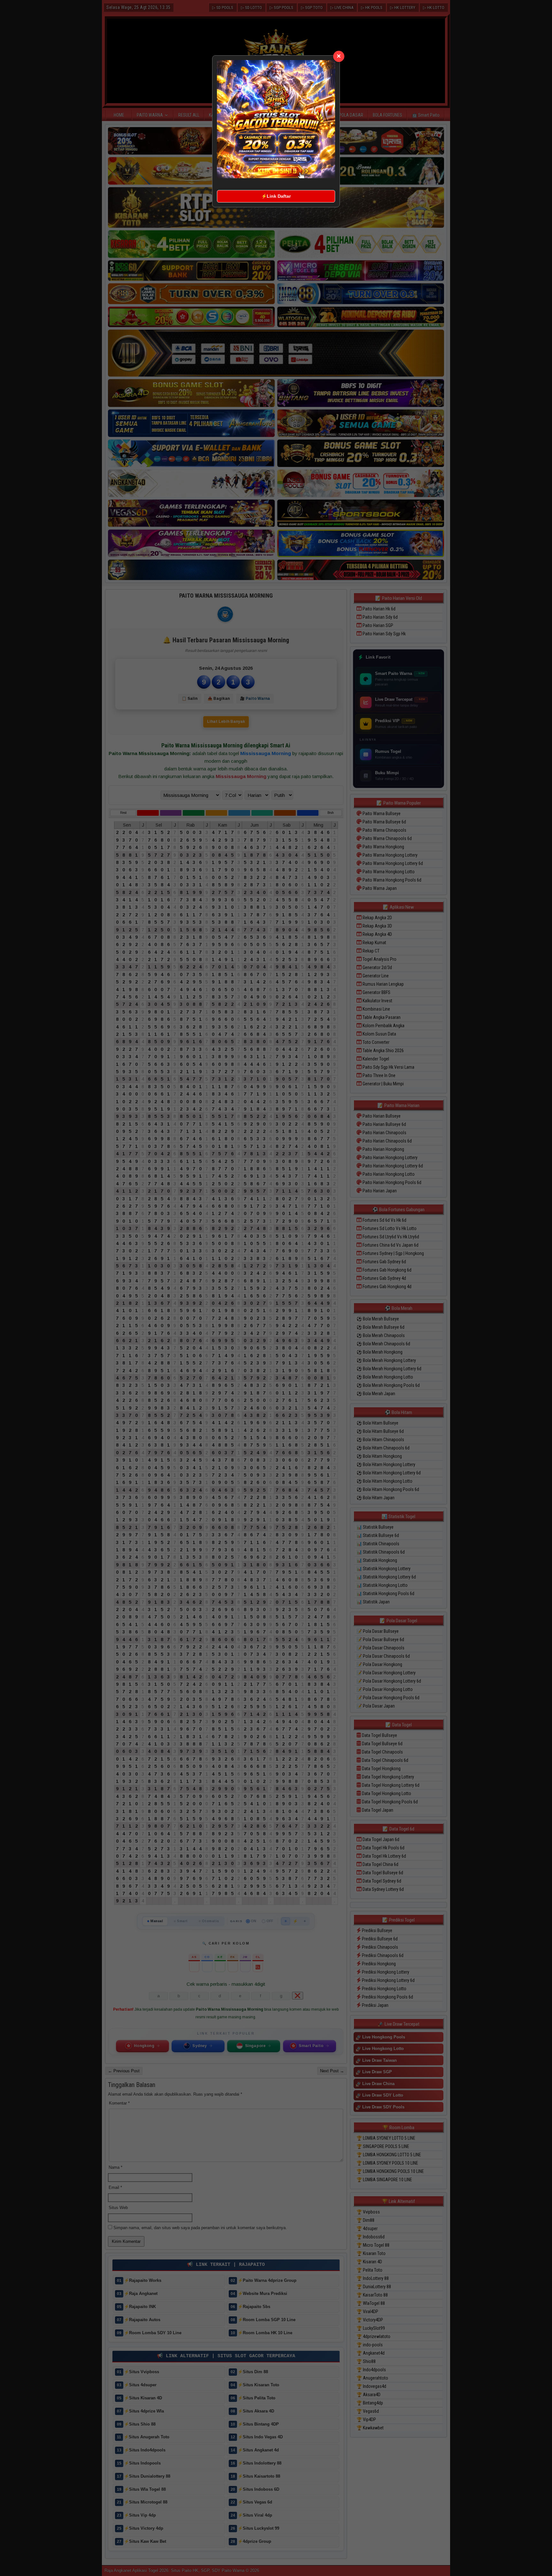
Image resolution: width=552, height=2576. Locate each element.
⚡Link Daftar (276, 196)
